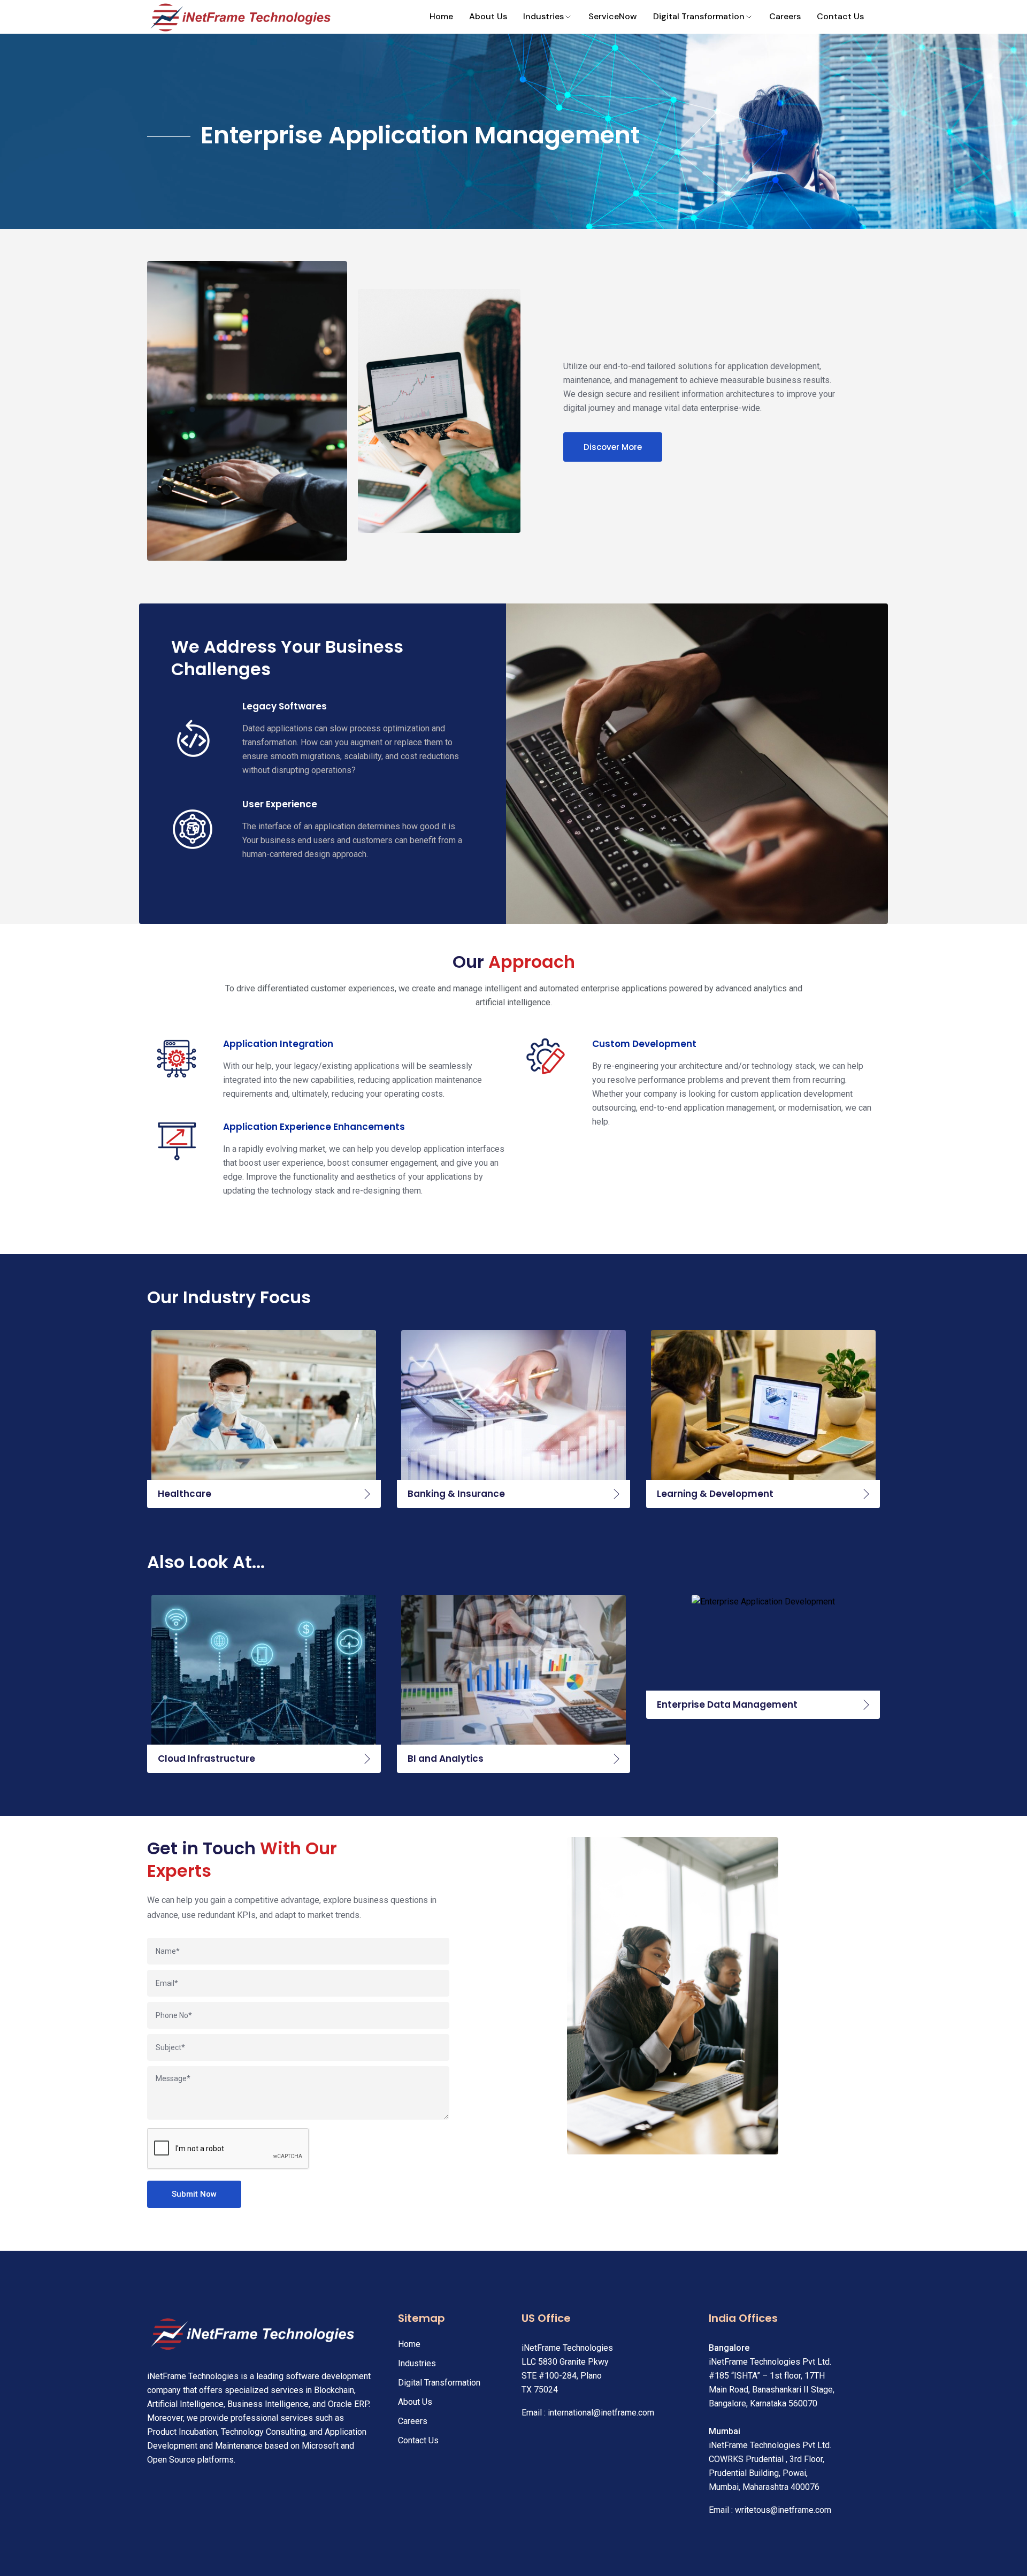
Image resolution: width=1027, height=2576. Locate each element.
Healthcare (185, 1494)
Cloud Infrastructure (206, 1759)
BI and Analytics (446, 1759)
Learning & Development (715, 1494)
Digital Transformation (699, 16)
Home (441, 16)
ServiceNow (613, 16)
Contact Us (840, 16)
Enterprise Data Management (727, 1704)
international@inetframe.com (601, 2413)
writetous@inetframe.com (783, 2510)
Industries (543, 16)
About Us (488, 16)
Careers (785, 16)
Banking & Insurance (456, 1494)
